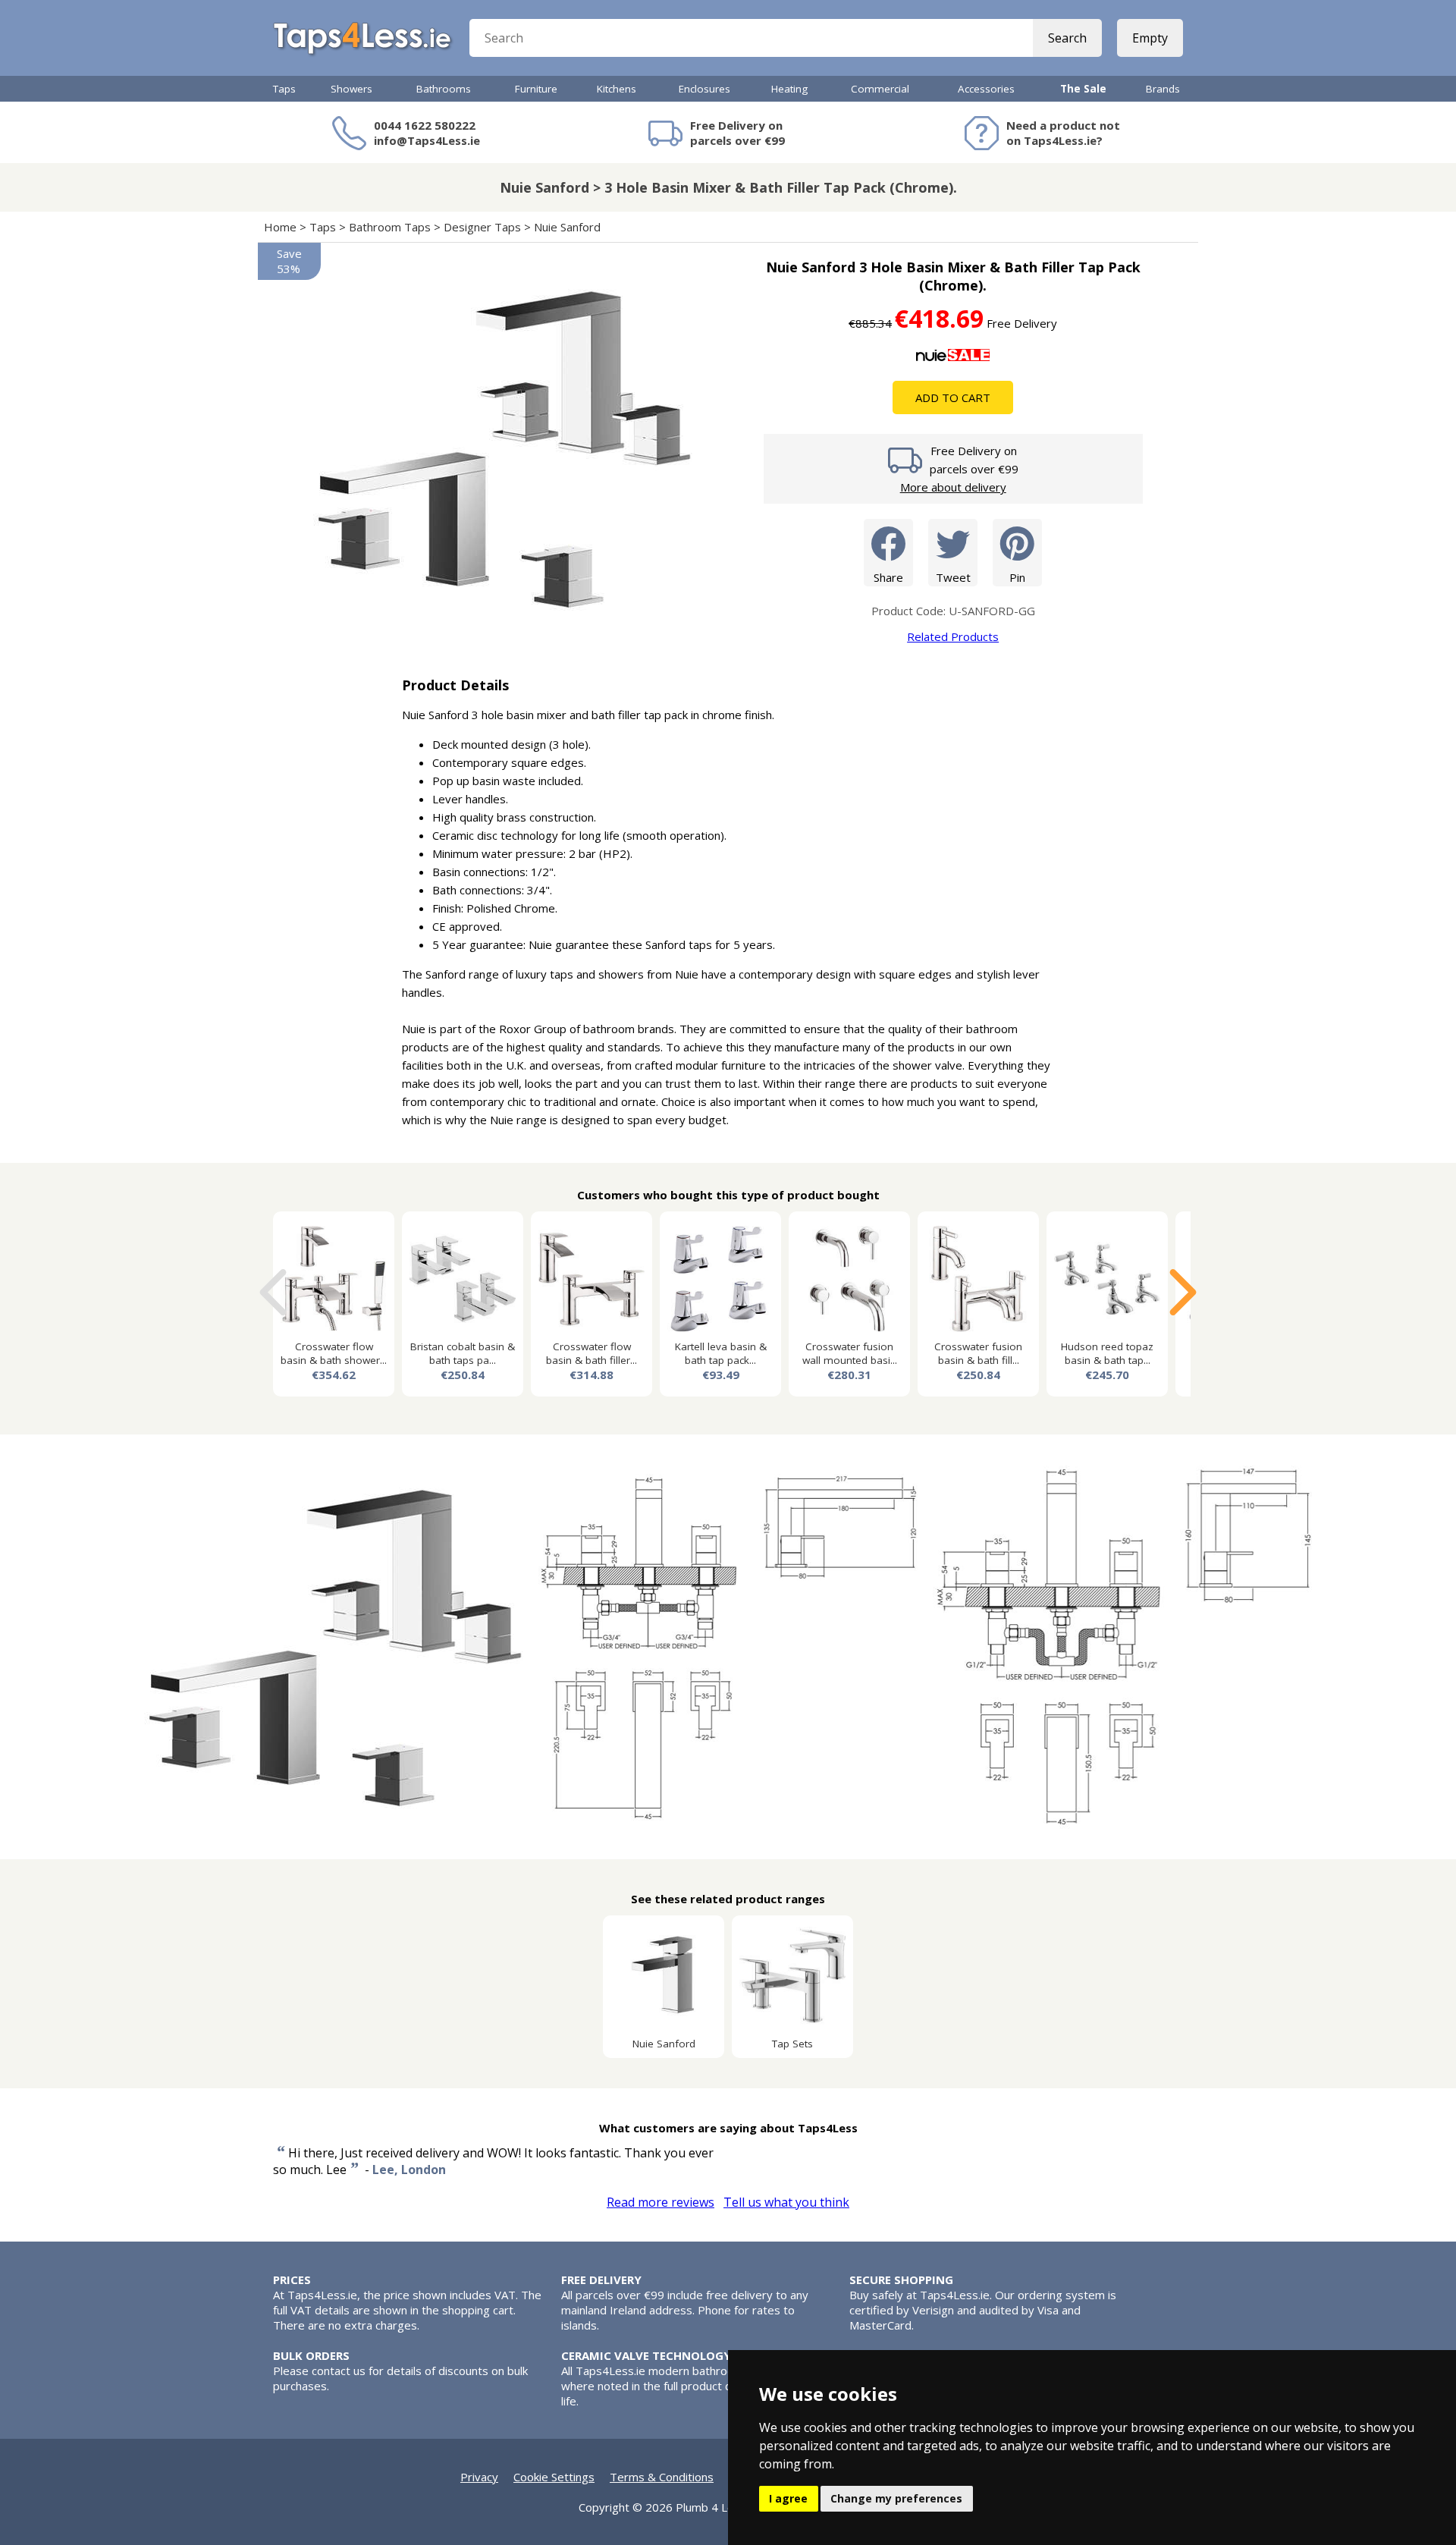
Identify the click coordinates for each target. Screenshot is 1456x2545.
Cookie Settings (554, 2477)
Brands (1163, 89)
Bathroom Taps (390, 227)
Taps (284, 89)
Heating (789, 89)
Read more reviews (661, 2202)
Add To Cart (953, 397)
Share (888, 577)
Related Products (953, 636)
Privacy (479, 2477)
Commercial (880, 89)
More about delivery (953, 487)
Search (1067, 38)
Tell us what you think (786, 2202)
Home (280, 227)
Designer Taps (482, 227)
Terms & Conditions (662, 2477)
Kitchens (617, 89)
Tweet (953, 577)
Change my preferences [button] (896, 2498)
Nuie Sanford (567, 227)
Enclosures (704, 89)
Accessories (986, 89)
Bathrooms (444, 89)
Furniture (536, 89)
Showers (351, 89)
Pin (1017, 577)
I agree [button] (788, 2498)
